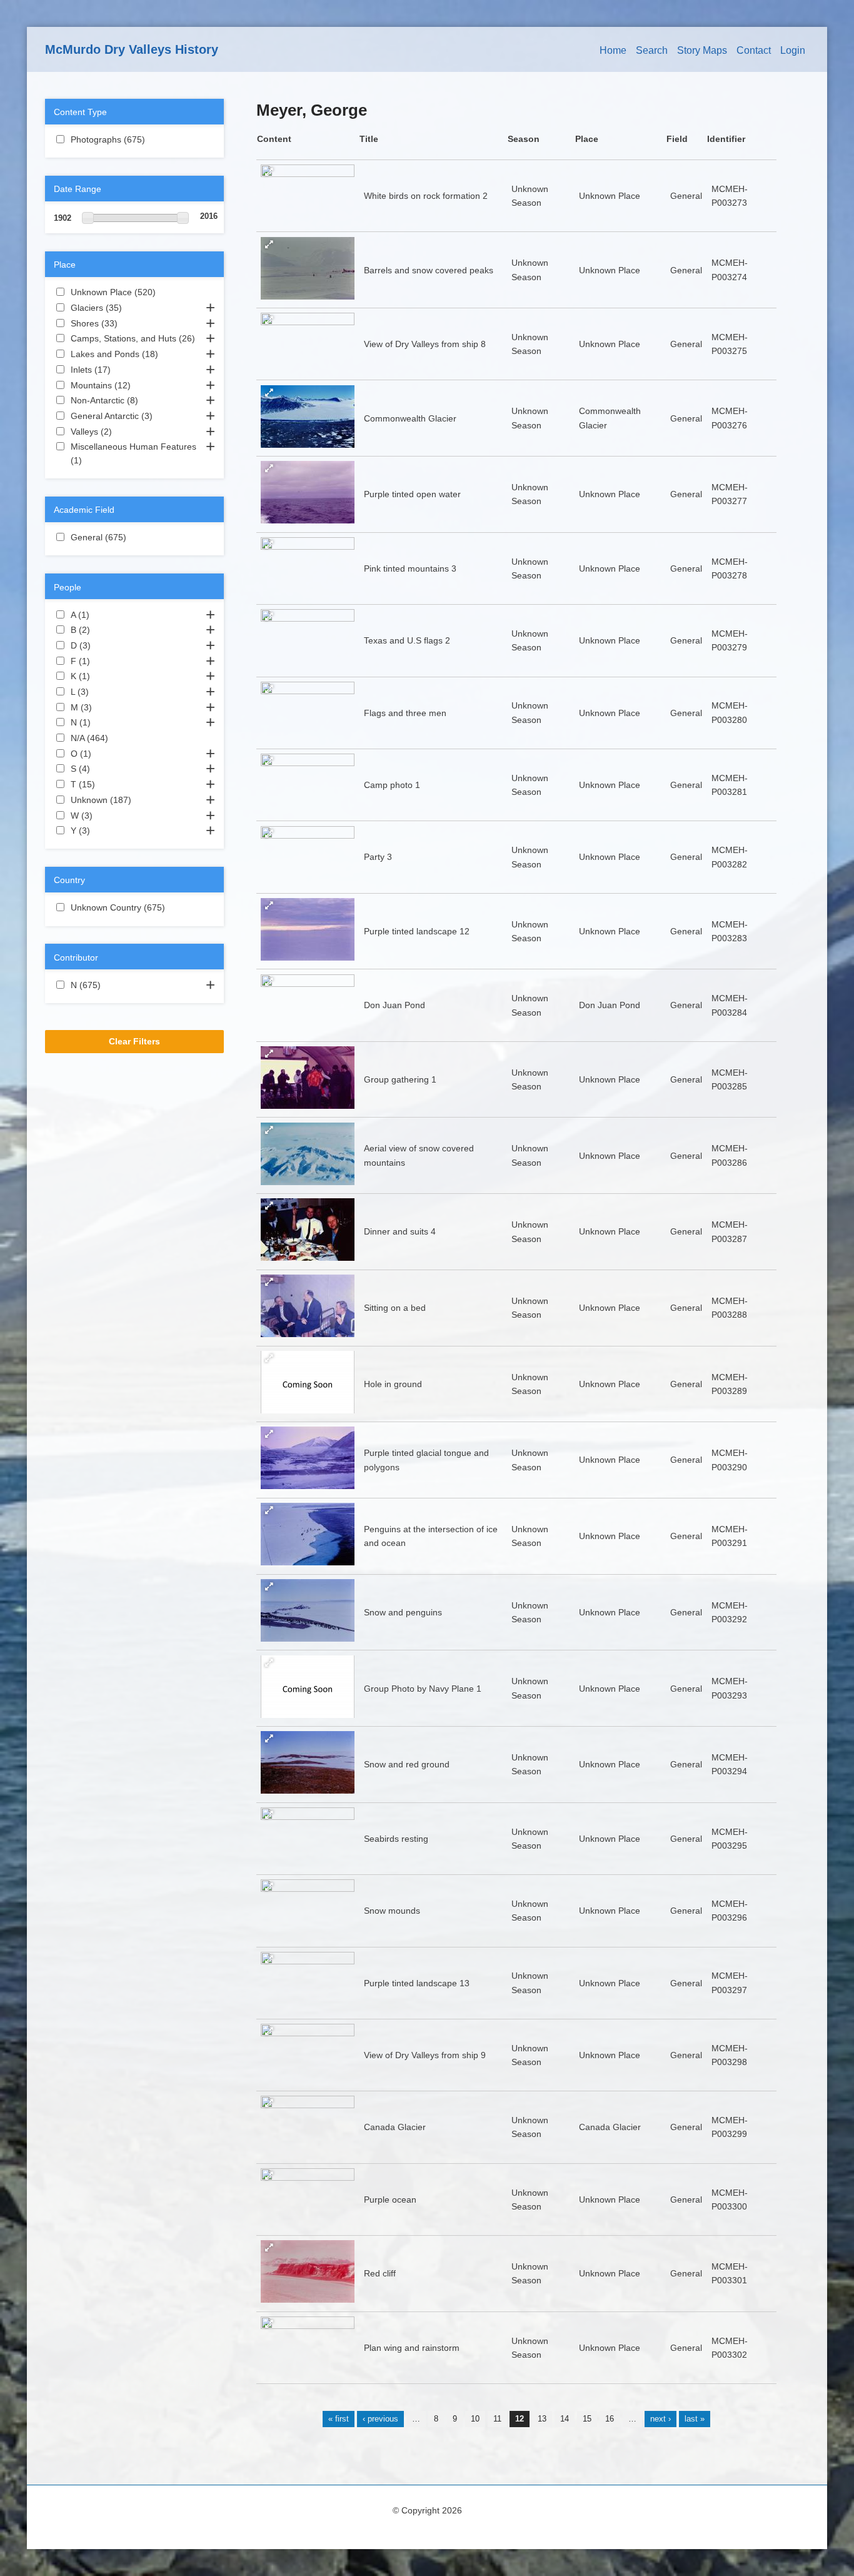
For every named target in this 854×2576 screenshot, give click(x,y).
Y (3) (105, 831)
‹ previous (380, 2419)
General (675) (134, 537)
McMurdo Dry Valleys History (132, 49)
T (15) (108, 784)
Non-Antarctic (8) (131, 402)
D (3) (106, 645)
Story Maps (702, 50)
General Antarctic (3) (134, 417)
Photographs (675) (133, 141)
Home (613, 50)
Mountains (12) (133, 386)
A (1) (104, 615)
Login (793, 50)
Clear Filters (134, 1041)
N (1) (106, 722)
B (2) (105, 630)
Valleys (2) (127, 432)
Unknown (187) (134, 800)
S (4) (105, 769)
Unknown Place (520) (134, 293)
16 (610, 2419)
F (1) (105, 661)
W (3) (108, 816)
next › (661, 2419)
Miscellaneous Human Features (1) (133, 454)
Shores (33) (130, 323)
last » (695, 2419)
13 (542, 2419)
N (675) (111, 985)
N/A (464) (118, 738)
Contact (754, 50)
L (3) (104, 692)
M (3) (107, 707)
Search (652, 50)
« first (339, 2419)
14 (565, 2419)
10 (475, 2419)
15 (587, 2419)
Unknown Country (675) (134, 909)
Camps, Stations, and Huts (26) (134, 340)
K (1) (105, 676)
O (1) (106, 754)
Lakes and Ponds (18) (134, 355)
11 (497, 2419)
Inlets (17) (123, 370)
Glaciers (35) (134, 308)
